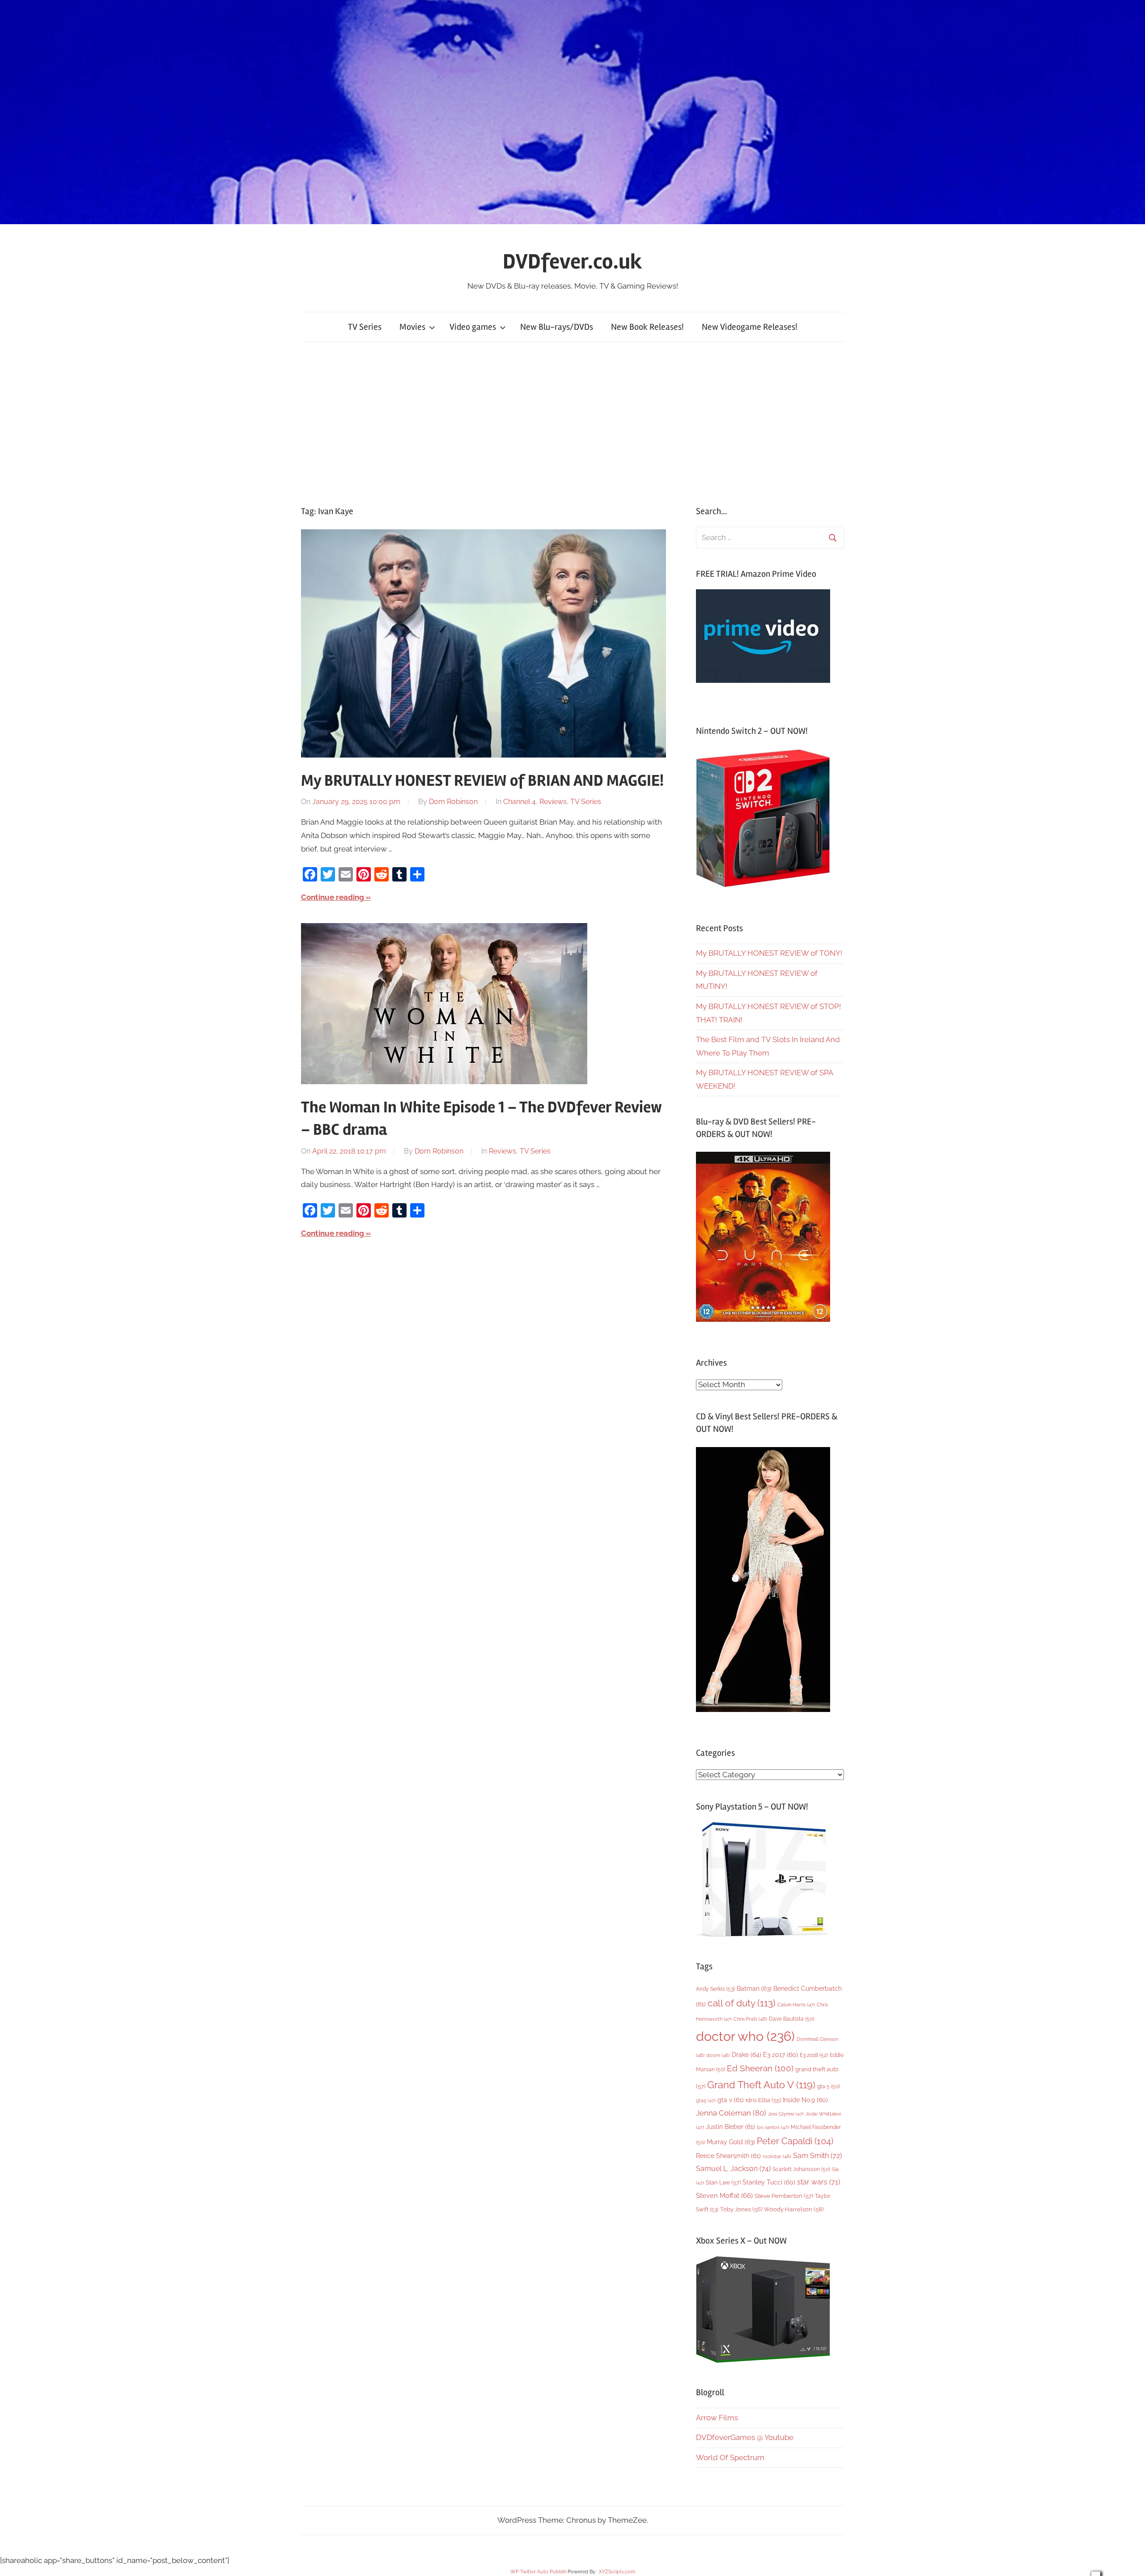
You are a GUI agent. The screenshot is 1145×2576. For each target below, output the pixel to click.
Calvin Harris (796, 2005)
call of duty (742, 2003)
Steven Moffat (724, 2195)
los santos (773, 2127)
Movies (412, 327)
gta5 (706, 2101)
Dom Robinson (453, 802)
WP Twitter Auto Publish (538, 2572)
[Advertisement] (572, 424)
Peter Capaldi (795, 2141)
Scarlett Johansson (801, 2169)
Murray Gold (731, 2142)
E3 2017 (780, 2055)
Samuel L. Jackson (733, 2169)
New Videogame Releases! (750, 327)
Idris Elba (763, 2100)
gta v (731, 2100)
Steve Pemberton (784, 2196)
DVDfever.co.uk (572, 262)
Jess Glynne (786, 2114)
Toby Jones (741, 2209)
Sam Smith (817, 2156)
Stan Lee (723, 2182)
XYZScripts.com (617, 2572)
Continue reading (333, 897)
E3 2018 (814, 2055)
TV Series (365, 327)
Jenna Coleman (731, 2113)
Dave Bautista (791, 2019)
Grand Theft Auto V (761, 2085)
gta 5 (829, 2086)
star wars (818, 2182)
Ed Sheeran (760, 2068)
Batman (754, 1988)
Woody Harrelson (794, 2209)
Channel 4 (519, 802)
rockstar (777, 2156)
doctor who (745, 2036)
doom (718, 2055)
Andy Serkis (715, 1989)
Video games (473, 327)
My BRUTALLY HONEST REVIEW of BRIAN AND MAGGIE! (482, 781)
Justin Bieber (730, 2127)
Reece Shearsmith (728, 2156)
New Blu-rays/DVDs (557, 327)
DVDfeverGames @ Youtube (745, 2437)
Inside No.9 (805, 2100)
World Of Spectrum (730, 2457)
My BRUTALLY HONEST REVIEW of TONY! (769, 953)
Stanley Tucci (769, 2182)
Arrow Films (717, 2418)
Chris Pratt (750, 2019)
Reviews (553, 802)
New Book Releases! (647, 327)
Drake (746, 2054)
